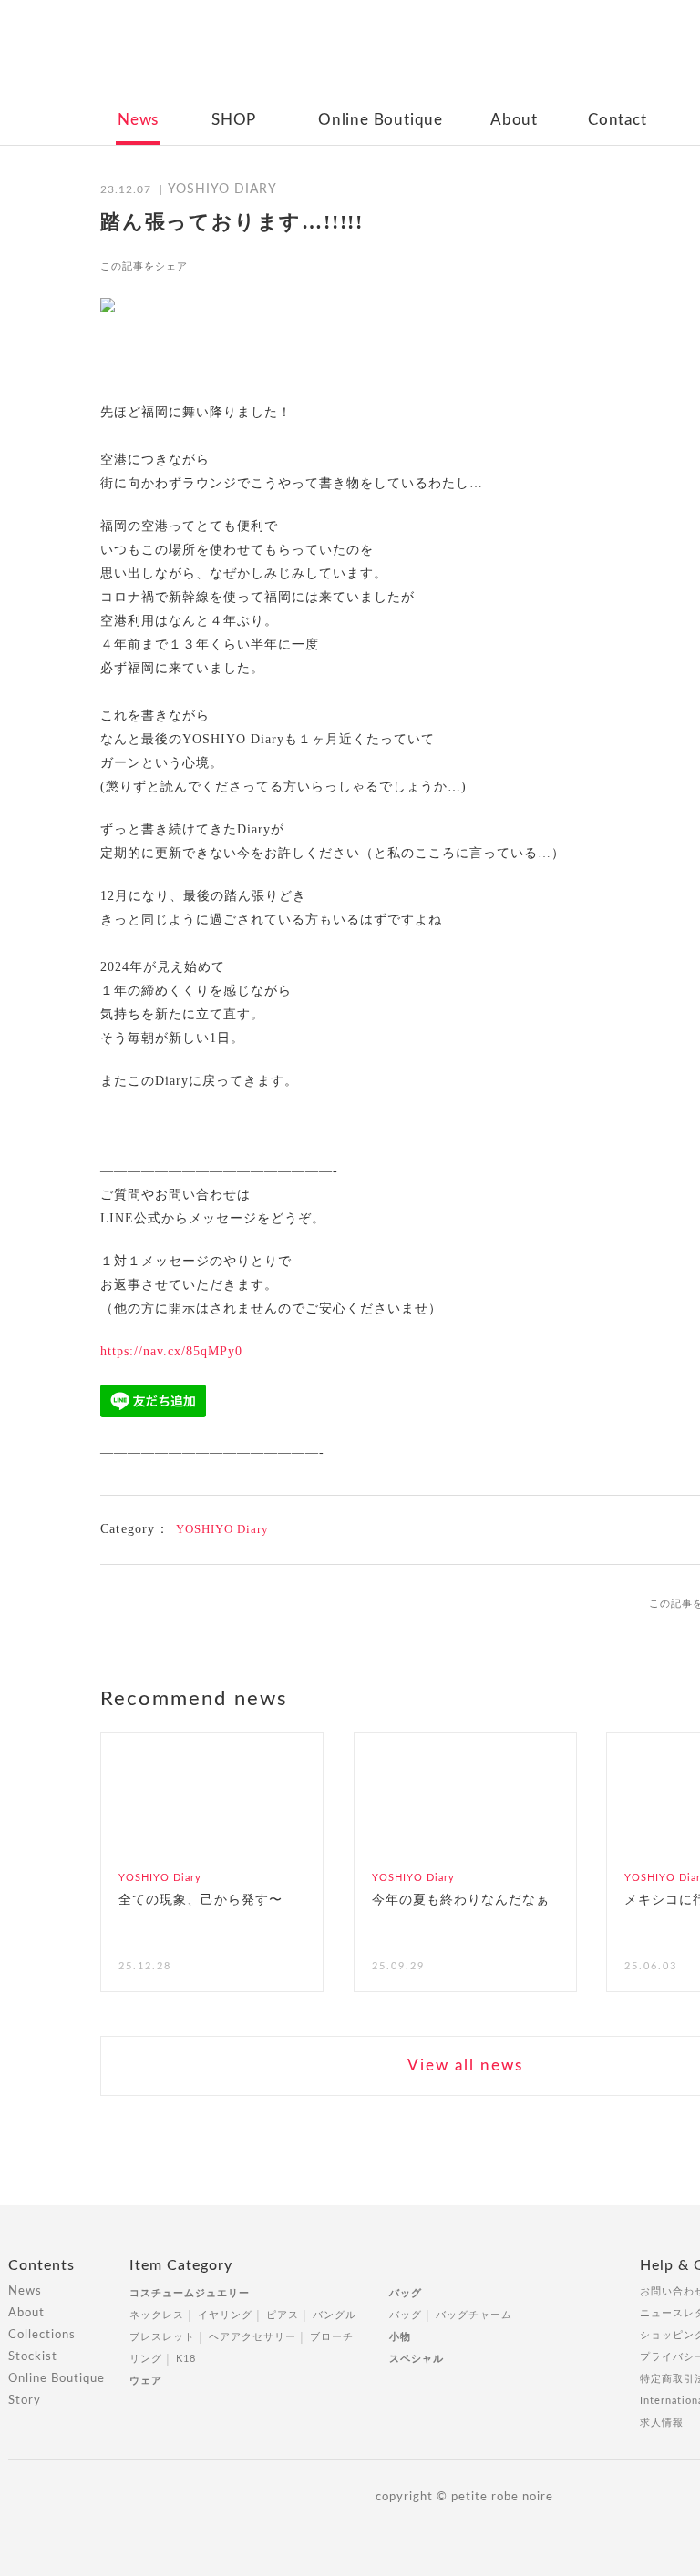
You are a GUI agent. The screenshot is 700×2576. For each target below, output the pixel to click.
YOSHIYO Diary (222, 1529)
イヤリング (225, 2315)
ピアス (283, 2315)
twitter (247, 266)
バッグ (406, 2293)
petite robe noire (463, 58)
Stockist (33, 2357)
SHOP (234, 120)
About (514, 120)
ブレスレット (162, 2337)
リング (146, 2359)
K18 (186, 2359)
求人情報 (662, 2423)
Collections (42, 2335)
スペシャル (417, 2359)
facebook (213, 266)
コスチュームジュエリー (190, 2293)
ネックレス (157, 2315)
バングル (335, 2315)
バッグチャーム (474, 2315)
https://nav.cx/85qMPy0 (171, 1351)
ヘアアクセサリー (252, 2337)
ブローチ (332, 2337)
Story (25, 2401)
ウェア (146, 2381)
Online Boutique (381, 120)
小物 (400, 2337)
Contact (618, 120)
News (138, 120)
